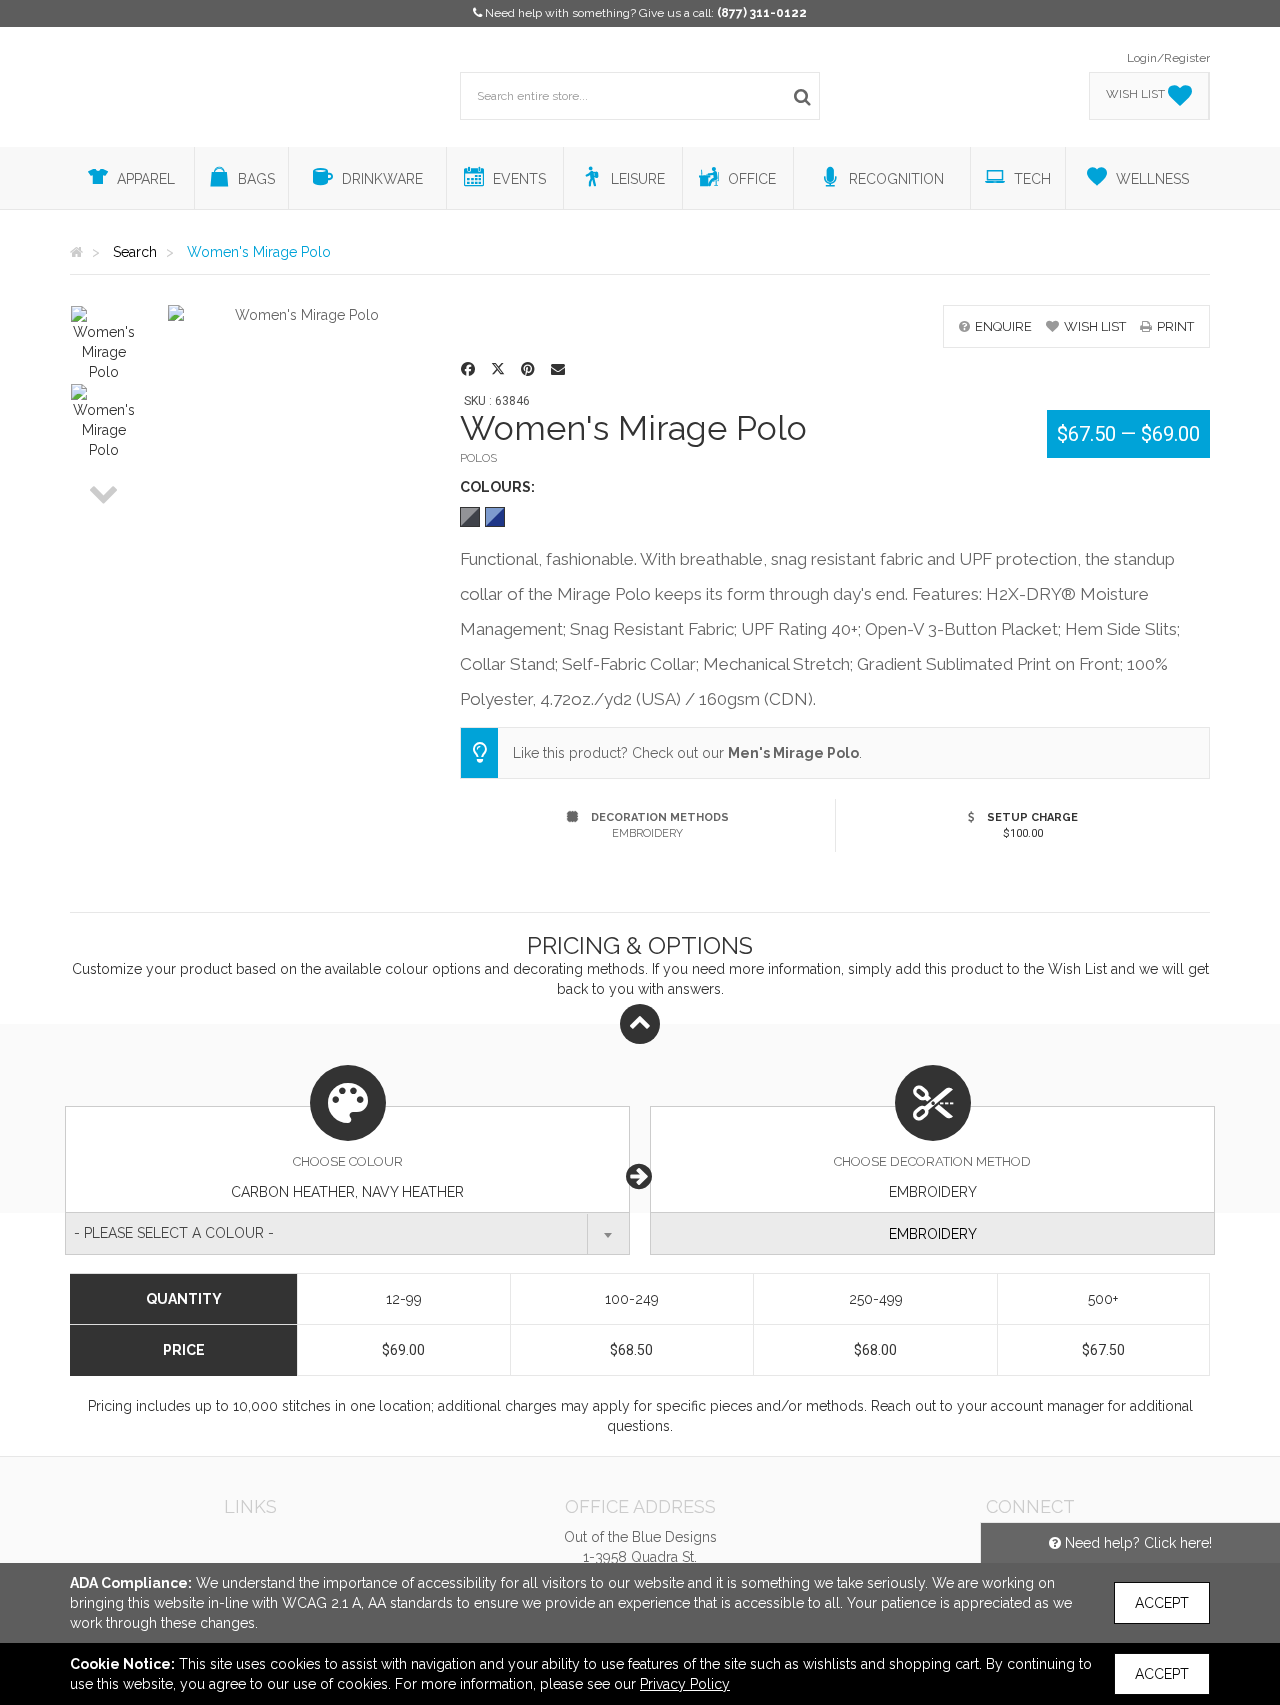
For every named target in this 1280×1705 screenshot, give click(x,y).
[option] (104, 344)
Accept (1162, 1603)
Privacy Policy (685, 1684)
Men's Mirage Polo (793, 753)
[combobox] (347, 1233)
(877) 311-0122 (762, 13)
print (1175, 326)
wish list (1095, 326)
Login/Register (1168, 58)
